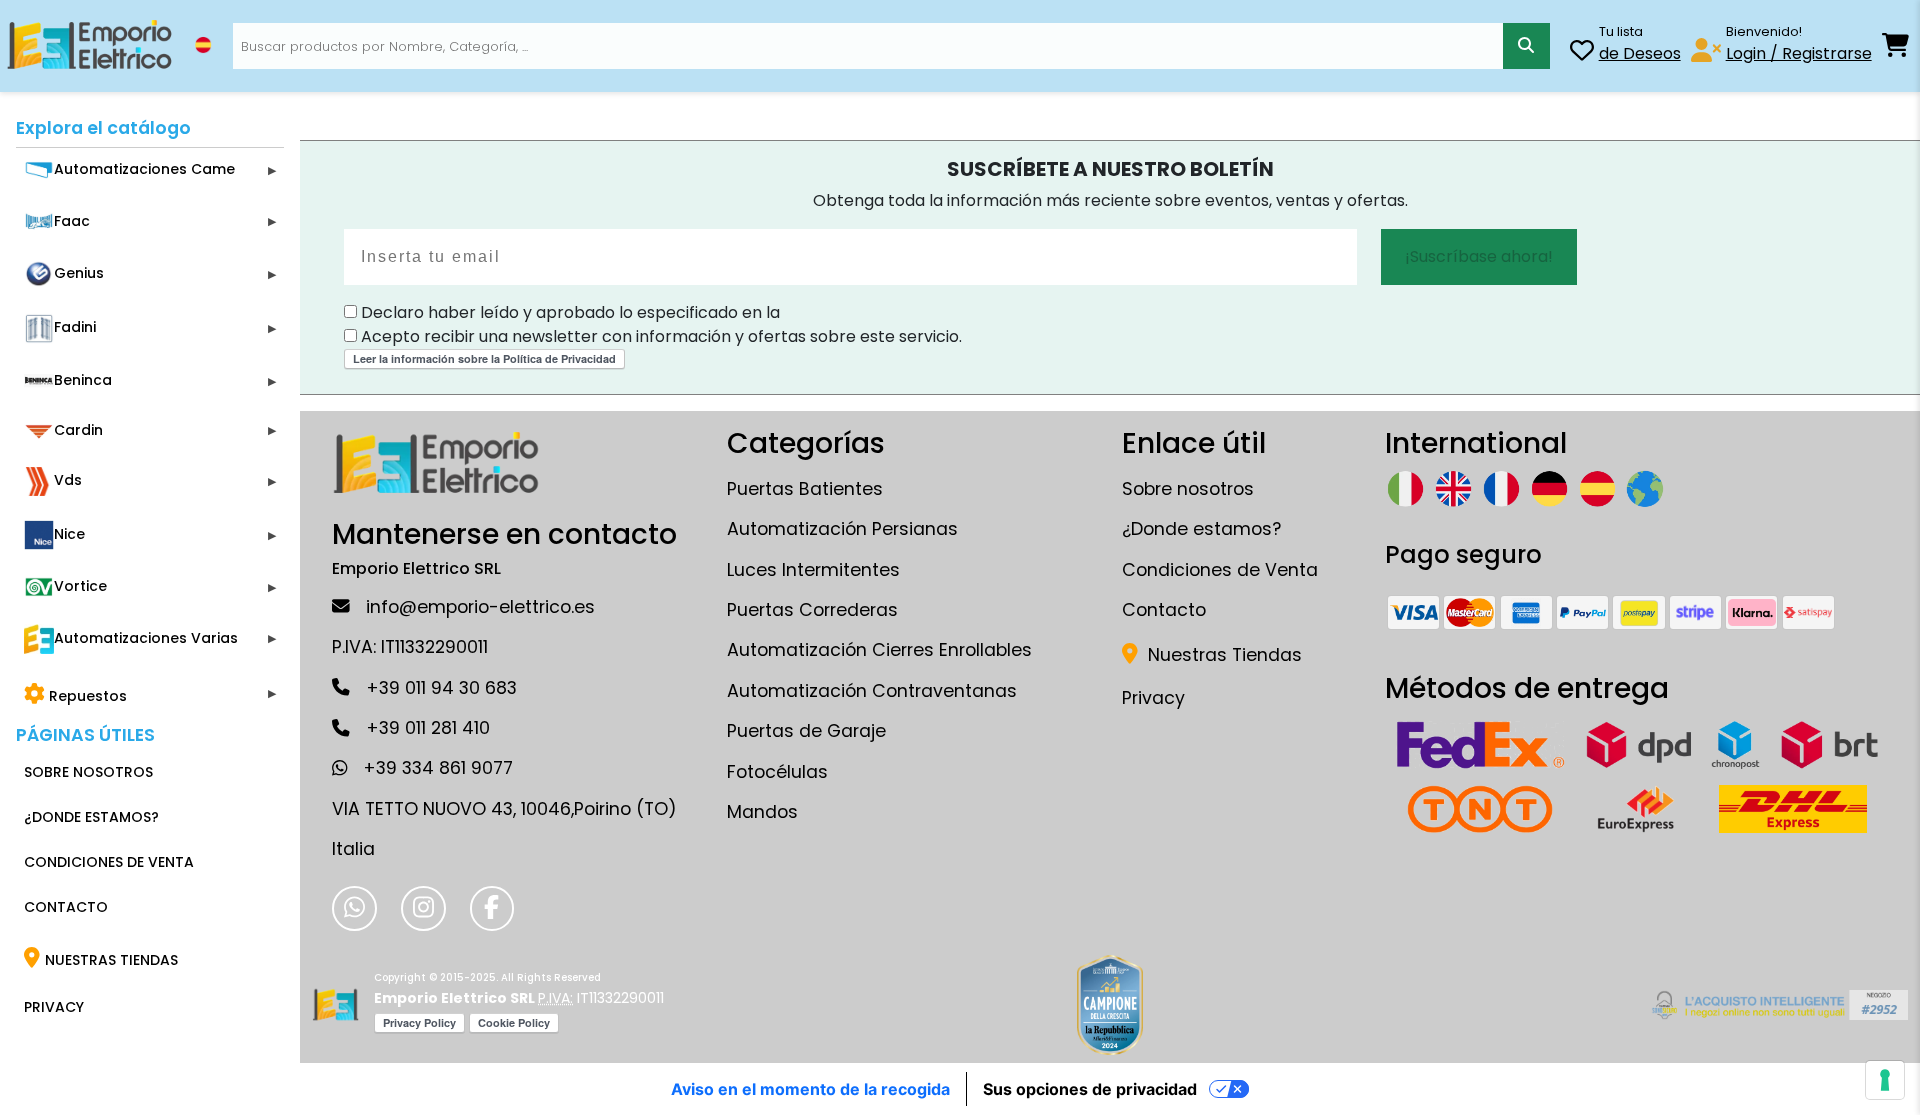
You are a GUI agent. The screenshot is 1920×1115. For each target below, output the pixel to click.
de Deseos (1640, 53)
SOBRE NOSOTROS (88, 772)
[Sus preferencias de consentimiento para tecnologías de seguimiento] (1885, 1080)
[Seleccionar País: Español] (203, 45)
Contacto (1164, 610)
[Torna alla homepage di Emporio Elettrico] (335, 1005)
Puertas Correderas (812, 610)
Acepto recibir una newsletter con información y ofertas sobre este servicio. (659, 336)
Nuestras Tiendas (1222, 655)
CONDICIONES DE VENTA (109, 862)
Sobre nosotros (1188, 489)
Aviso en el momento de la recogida (810, 1089)
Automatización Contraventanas (872, 691)
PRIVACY (54, 1007)
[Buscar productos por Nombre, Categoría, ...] (1526, 46)
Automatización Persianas (842, 529)
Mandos (762, 812)
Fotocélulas (777, 772)
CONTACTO (66, 907)
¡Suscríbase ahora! (1479, 256)
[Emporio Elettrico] (89, 46)
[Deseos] (1582, 53)
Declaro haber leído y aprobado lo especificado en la (568, 312)
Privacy (1153, 698)
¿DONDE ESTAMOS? (91, 817)
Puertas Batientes (805, 489)
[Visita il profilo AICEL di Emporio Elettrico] (1776, 1005)
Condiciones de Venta (1220, 570)
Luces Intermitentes (813, 570)
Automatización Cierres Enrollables (879, 650)
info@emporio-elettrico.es (480, 607)
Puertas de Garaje (806, 731)
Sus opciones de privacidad (1090, 1089)
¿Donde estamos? (1201, 529)
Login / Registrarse (1799, 53)
